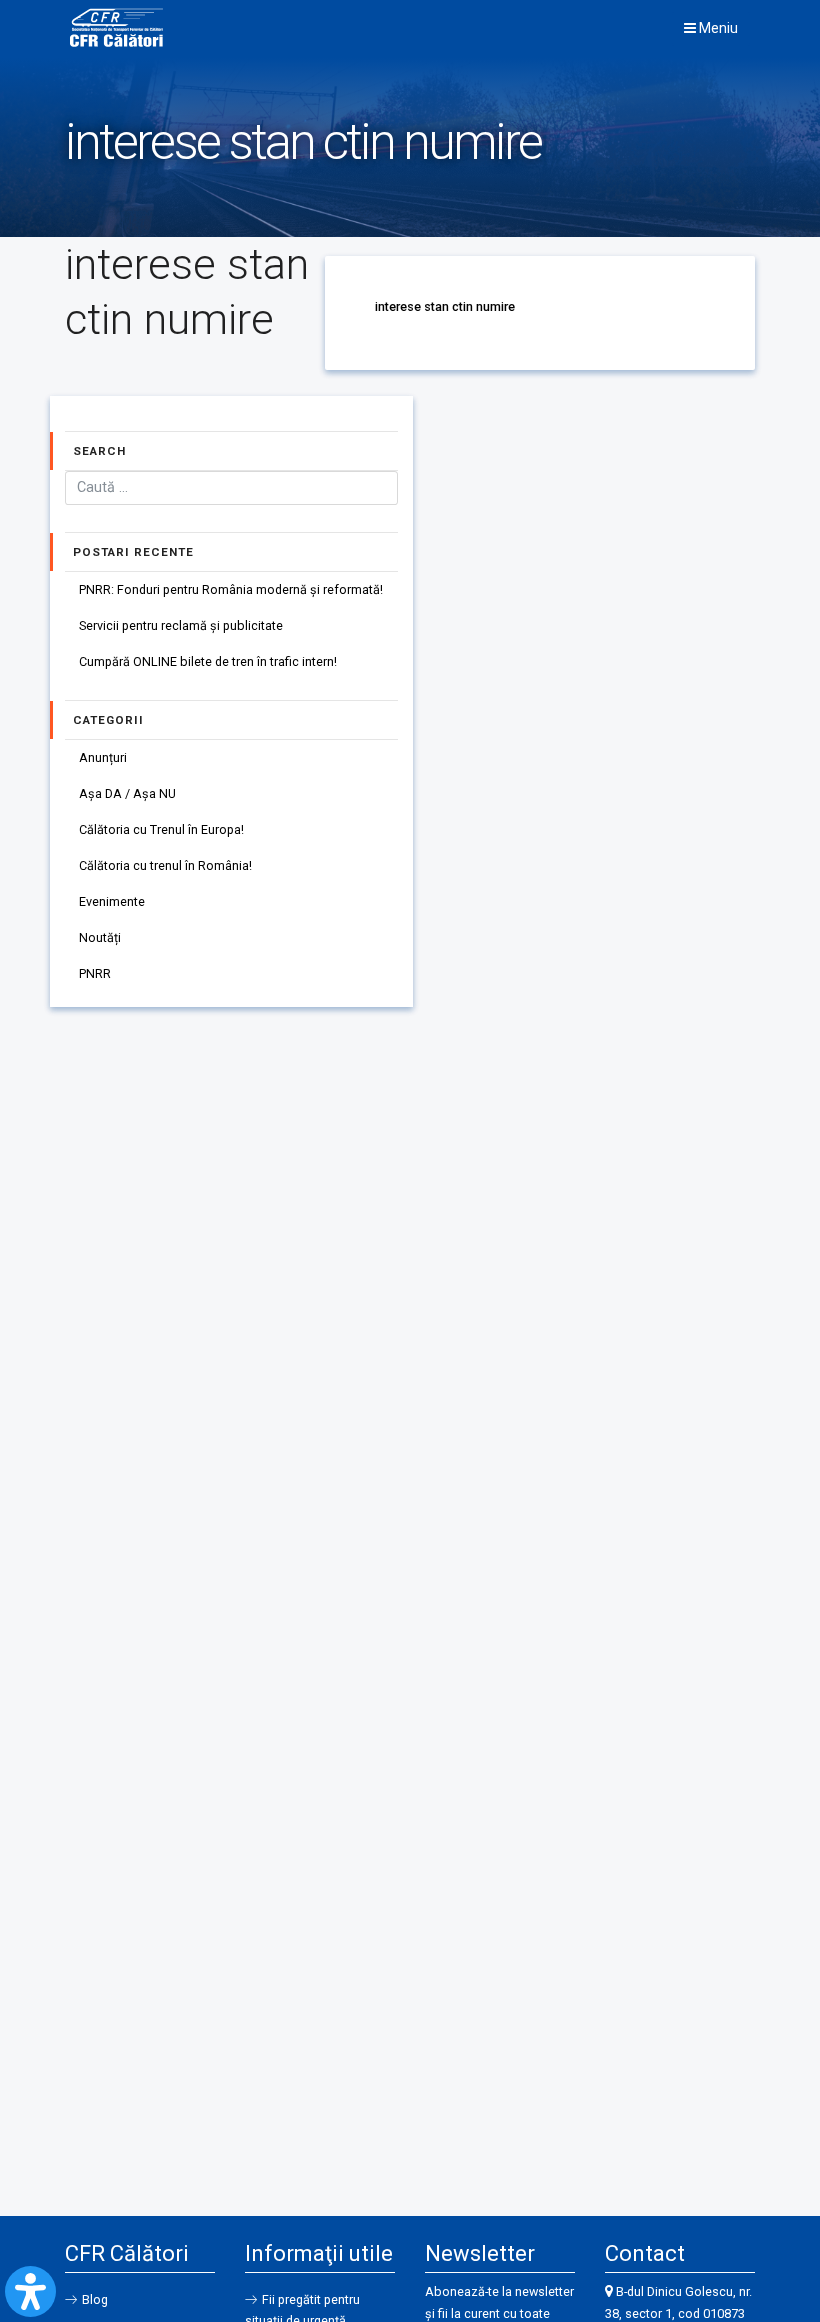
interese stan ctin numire (445, 306)
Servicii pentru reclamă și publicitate (181, 625)
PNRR (95, 973)
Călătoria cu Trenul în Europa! (161, 829)
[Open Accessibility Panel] (30, 2291)
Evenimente (112, 901)
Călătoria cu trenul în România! (165, 865)
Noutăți (100, 937)
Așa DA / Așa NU (127, 793)
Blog (95, 2299)
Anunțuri (103, 757)
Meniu (717, 28)
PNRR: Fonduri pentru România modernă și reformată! (231, 589)
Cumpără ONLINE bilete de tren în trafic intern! (208, 661)
